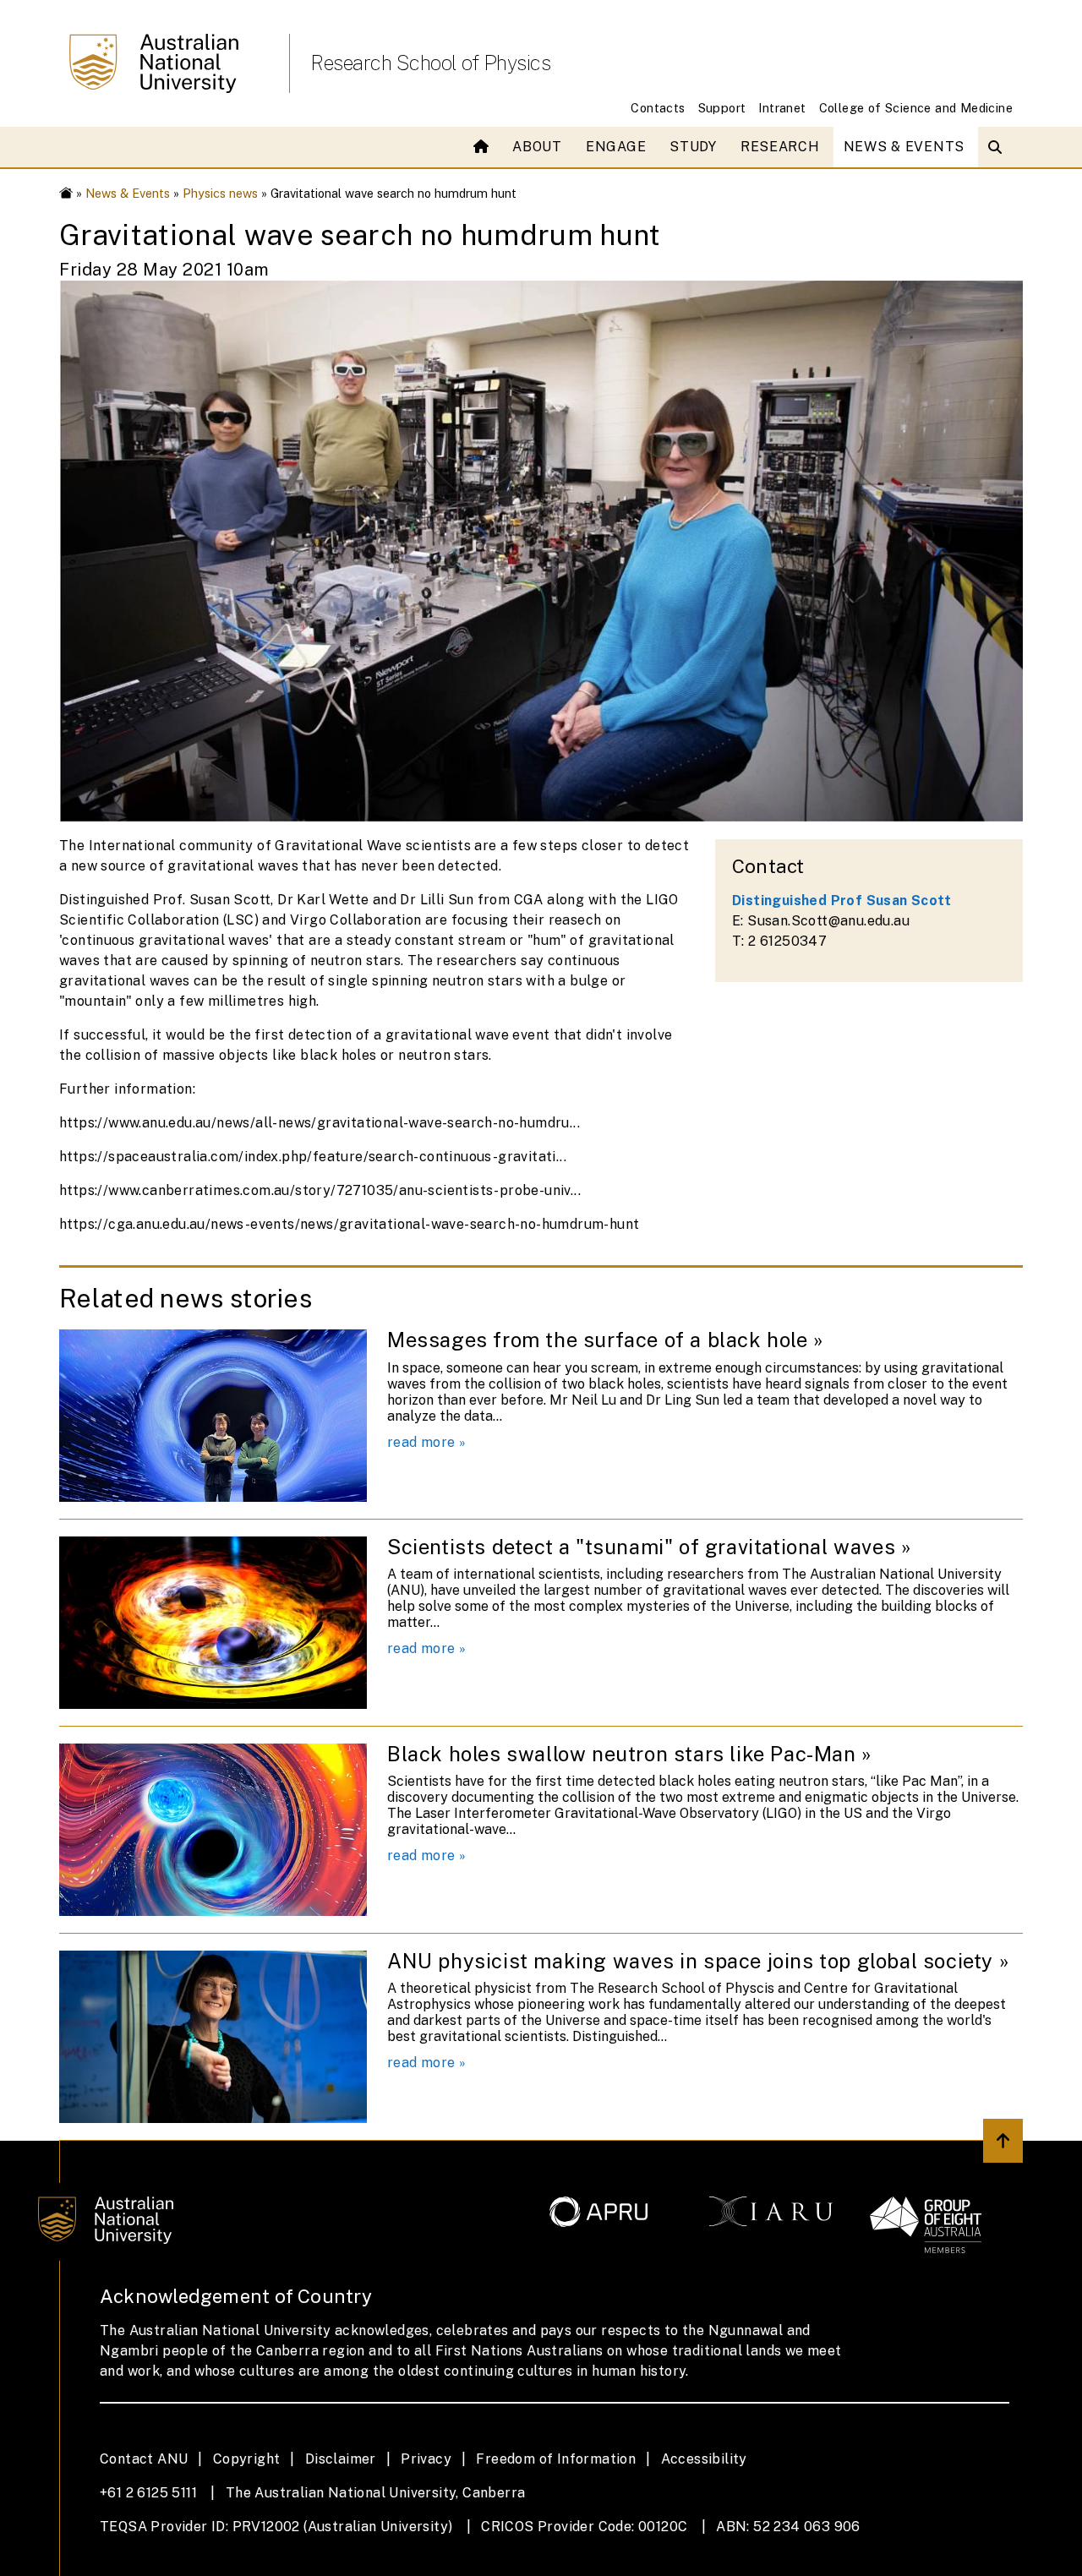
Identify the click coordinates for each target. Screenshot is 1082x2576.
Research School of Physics (430, 63)
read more (421, 1442)
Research (780, 147)
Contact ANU (144, 2459)
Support (722, 108)
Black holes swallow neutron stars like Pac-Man (622, 1754)
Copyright (247, 2459)
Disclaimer (341, 2459)
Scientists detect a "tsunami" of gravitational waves (641, 1547)
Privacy (426, 2459)
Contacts (658, 108)
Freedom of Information (556, 2459)
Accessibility (704, 2459)
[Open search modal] (999, 147)
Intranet (782, 108)
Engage (616, 147)
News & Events (904, 147)
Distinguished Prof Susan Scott (842, 901)
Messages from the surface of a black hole (598, 1340)
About (537, 147)
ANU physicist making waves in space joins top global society (690, 1961)
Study (693, 147)
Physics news (220, 193)
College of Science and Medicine (916, 108)
